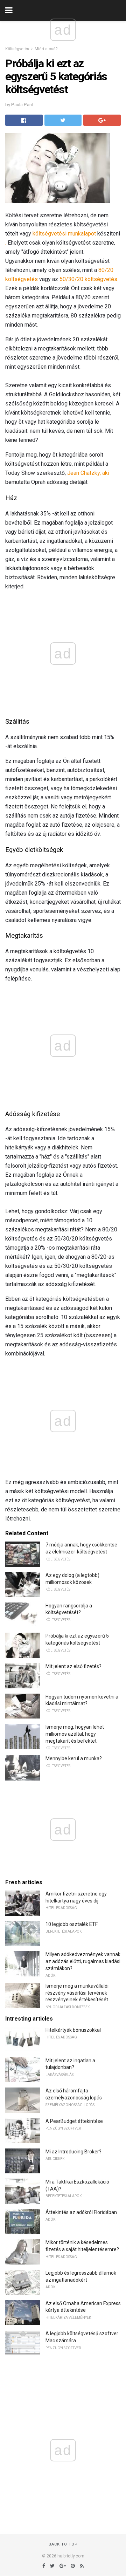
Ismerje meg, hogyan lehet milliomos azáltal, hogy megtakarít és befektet (75, 1734)
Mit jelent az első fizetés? (73, 1666)
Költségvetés (17, 49)
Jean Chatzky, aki (88, 473)
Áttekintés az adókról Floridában (81, 2212)
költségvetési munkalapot (64, 234)
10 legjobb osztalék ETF (72, 1924)
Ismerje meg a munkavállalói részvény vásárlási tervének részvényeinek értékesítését (77, 1993)
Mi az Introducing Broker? (73, 2152)
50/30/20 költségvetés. (89, 279)
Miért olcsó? (46, 49)
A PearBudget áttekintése (74, 2121)
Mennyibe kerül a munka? (74, 1758)
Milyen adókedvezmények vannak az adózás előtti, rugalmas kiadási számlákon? (83, 1961)
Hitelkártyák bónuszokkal (73, 2030)
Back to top (63, 2544)
